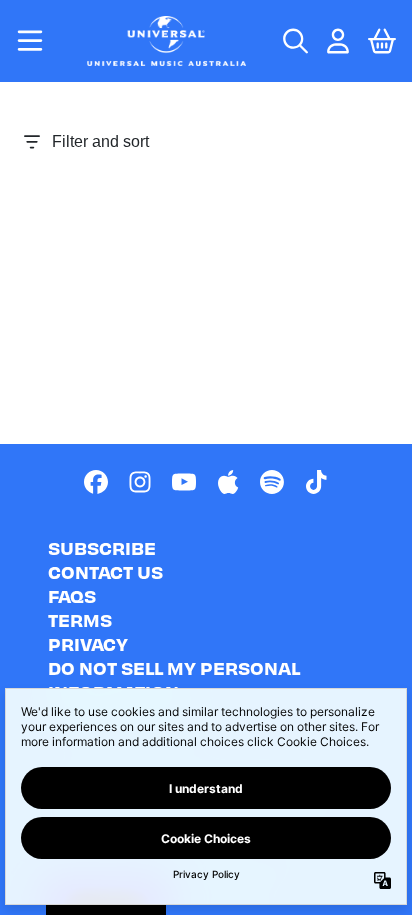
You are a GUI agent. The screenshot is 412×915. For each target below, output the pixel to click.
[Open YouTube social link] (184, 482)
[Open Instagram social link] (140, 482)
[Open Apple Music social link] (228, 482)
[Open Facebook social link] (96, 482)
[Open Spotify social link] (272, 482)
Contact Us (105, 571)
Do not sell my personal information (174, 679)
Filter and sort (100, 141)
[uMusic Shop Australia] (166, 41)
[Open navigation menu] (30, 41)
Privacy (88, 643)
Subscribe (102, 547)
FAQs (72, 595)
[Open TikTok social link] (316, 482)
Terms (80, 619)
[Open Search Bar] (294, 41)
